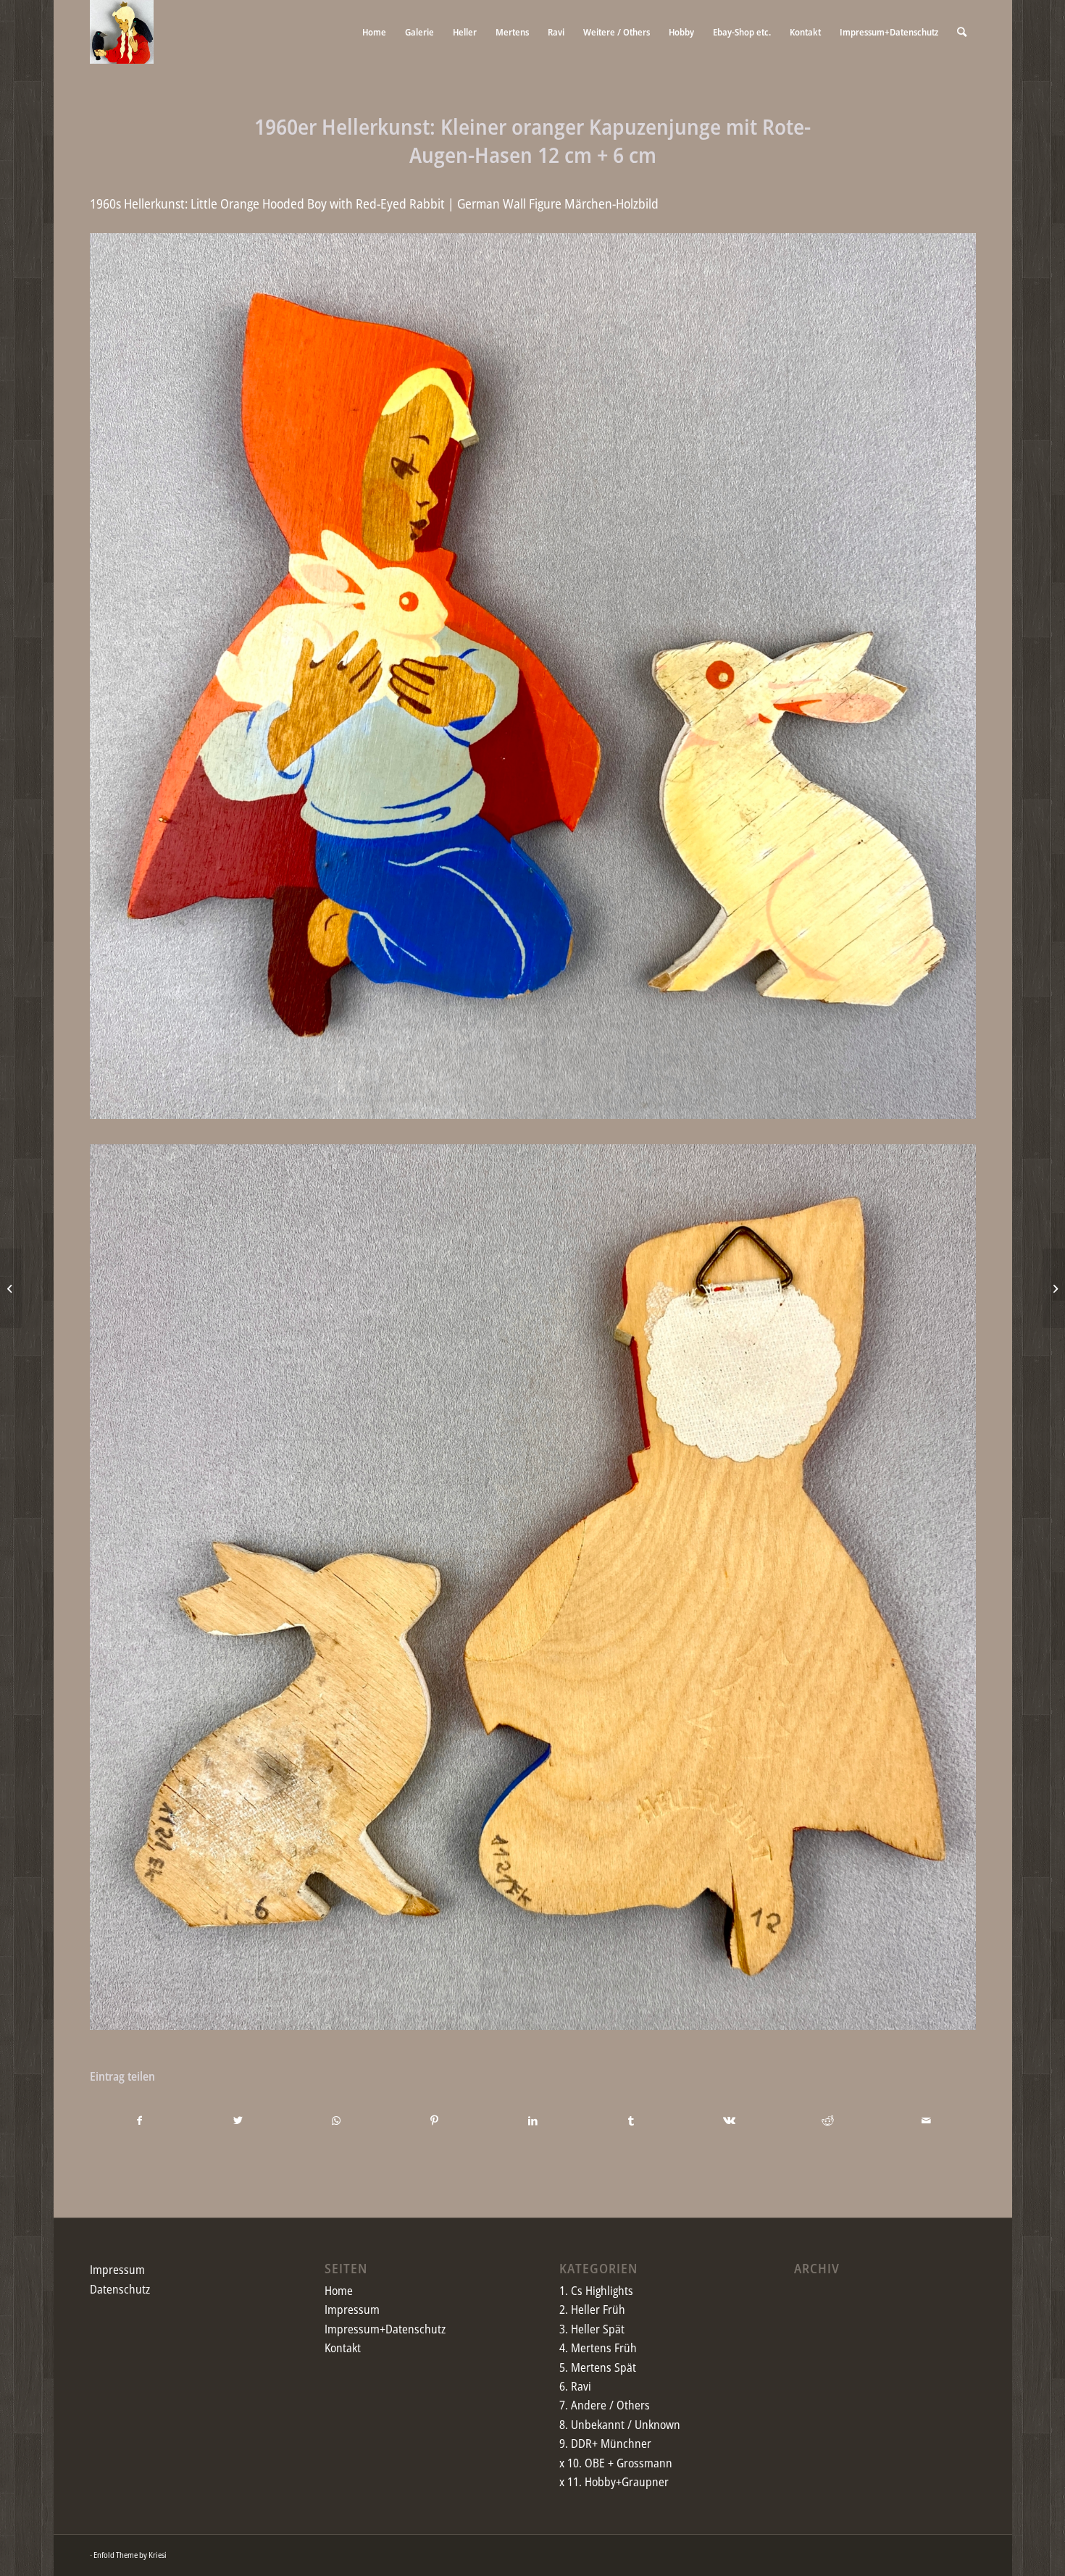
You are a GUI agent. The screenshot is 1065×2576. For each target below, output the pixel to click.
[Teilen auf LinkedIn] (533, 2120)
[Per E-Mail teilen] (926, 2120)
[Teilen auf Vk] (729, 2120)
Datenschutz (120, 2289)
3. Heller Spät (592, 2329)
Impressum (117, 2270)
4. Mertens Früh (598, 2348)
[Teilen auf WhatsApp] (337, 2120)
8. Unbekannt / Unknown (620, 2425)
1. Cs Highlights (596, 2291)
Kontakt (343, 2348)
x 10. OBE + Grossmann (616, 2463)
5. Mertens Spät (598, 2367)
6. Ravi (575, 2386)
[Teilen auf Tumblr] (631, 2120)
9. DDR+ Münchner (605, 2443)
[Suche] (962, 32)
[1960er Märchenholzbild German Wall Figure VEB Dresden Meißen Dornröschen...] (11, 1288)
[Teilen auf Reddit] (828, 2120)
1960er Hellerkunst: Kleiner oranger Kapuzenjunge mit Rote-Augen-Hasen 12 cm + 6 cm (532, 140)
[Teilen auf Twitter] (238, 2120)
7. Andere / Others (605, 2405)
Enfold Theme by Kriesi (130, 2555)
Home (339, 2291)
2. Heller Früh (592, 2309)
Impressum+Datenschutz (385, 2329)
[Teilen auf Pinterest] (434, 2120)
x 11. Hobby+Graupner (614, 2482)
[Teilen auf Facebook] (140, 2120)
